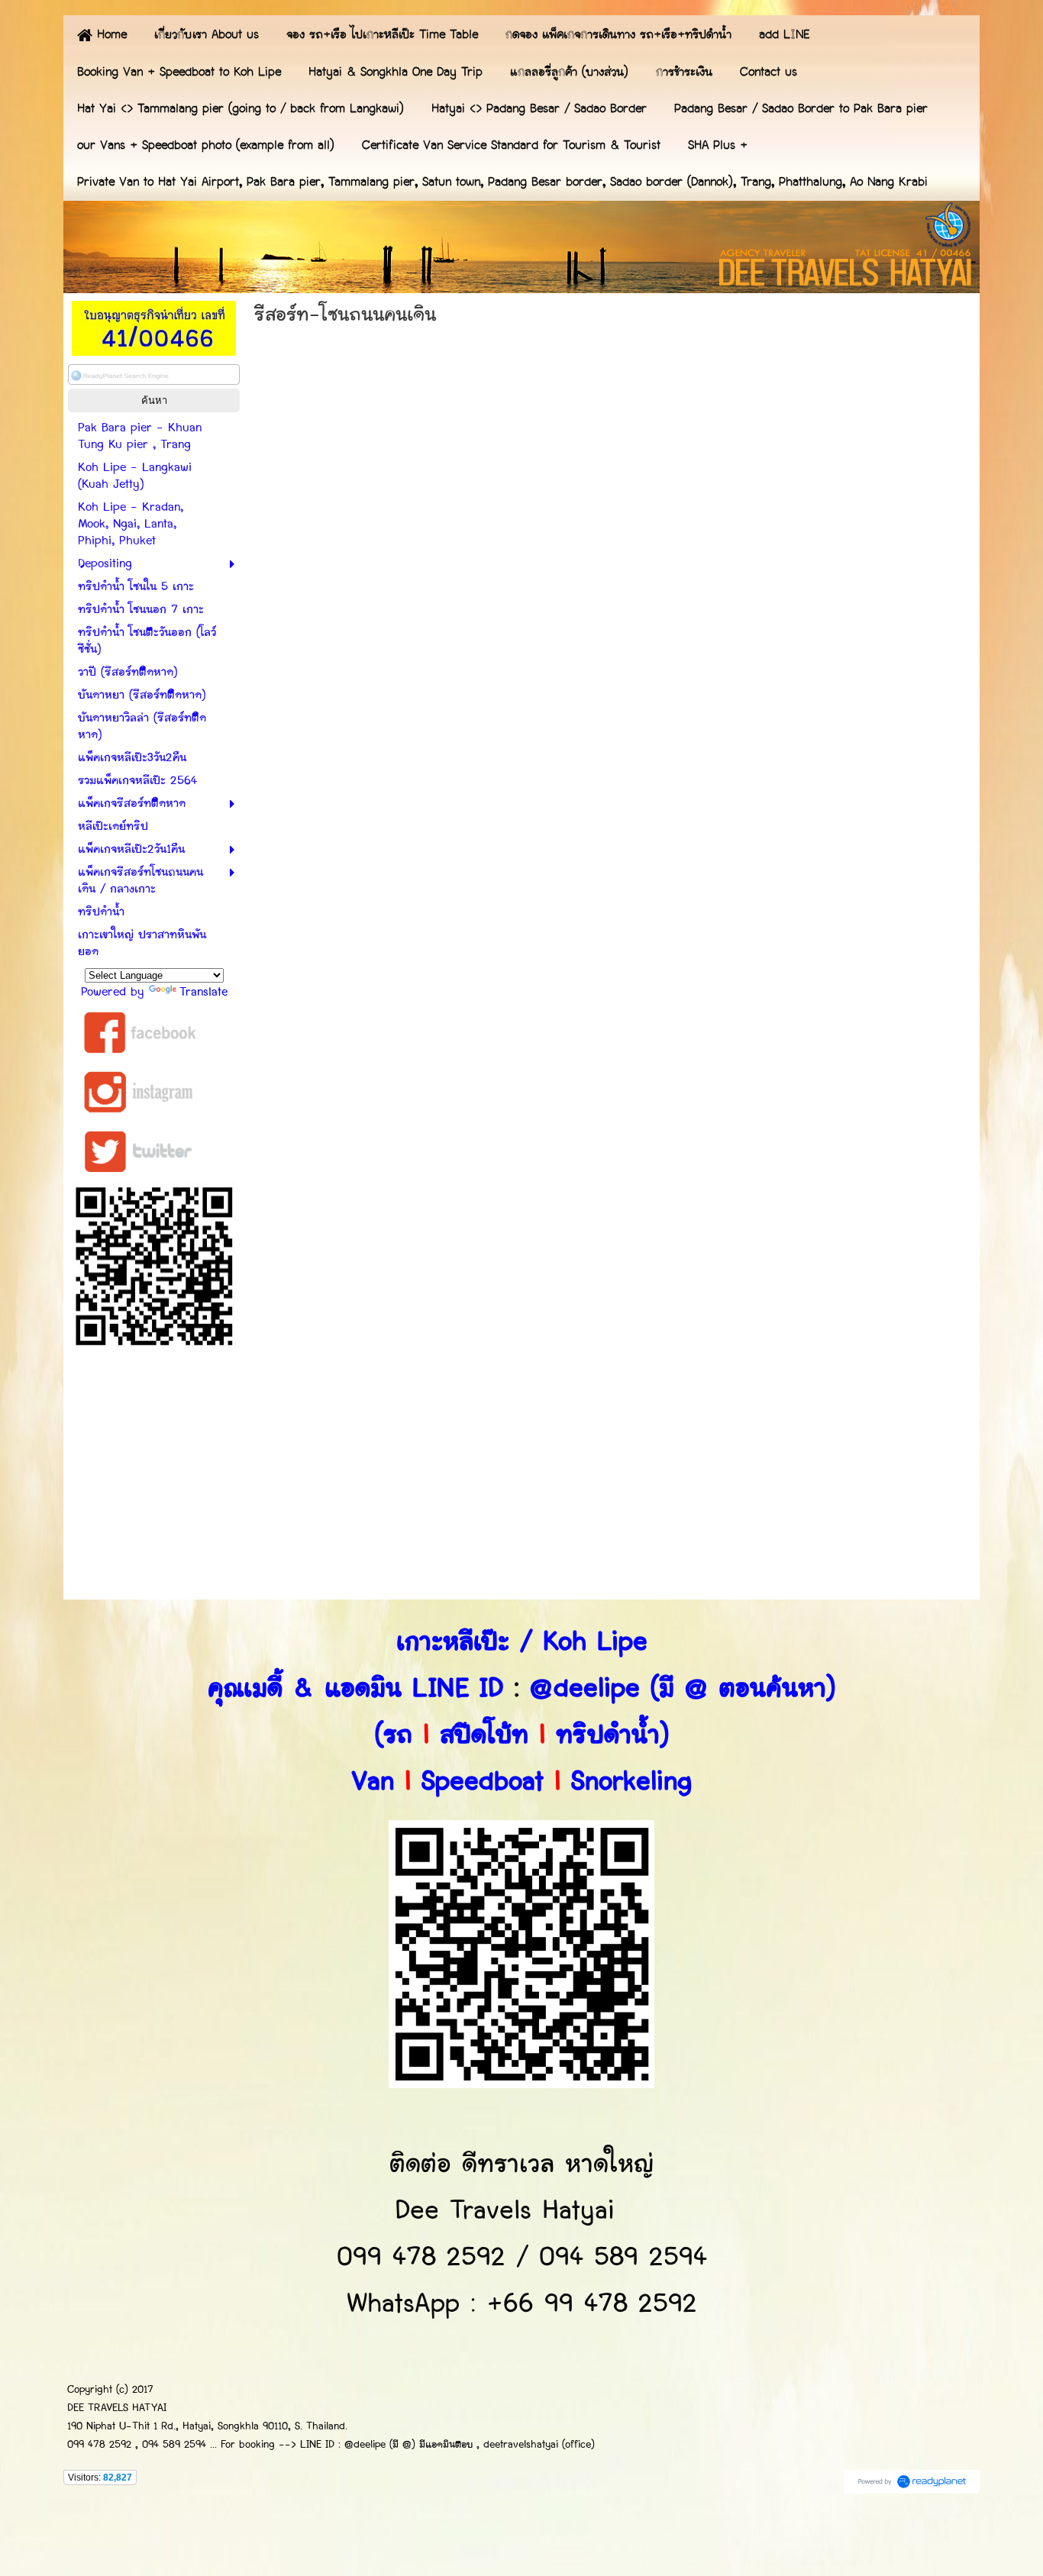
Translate (203, 992)
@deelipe (585, 1688)
